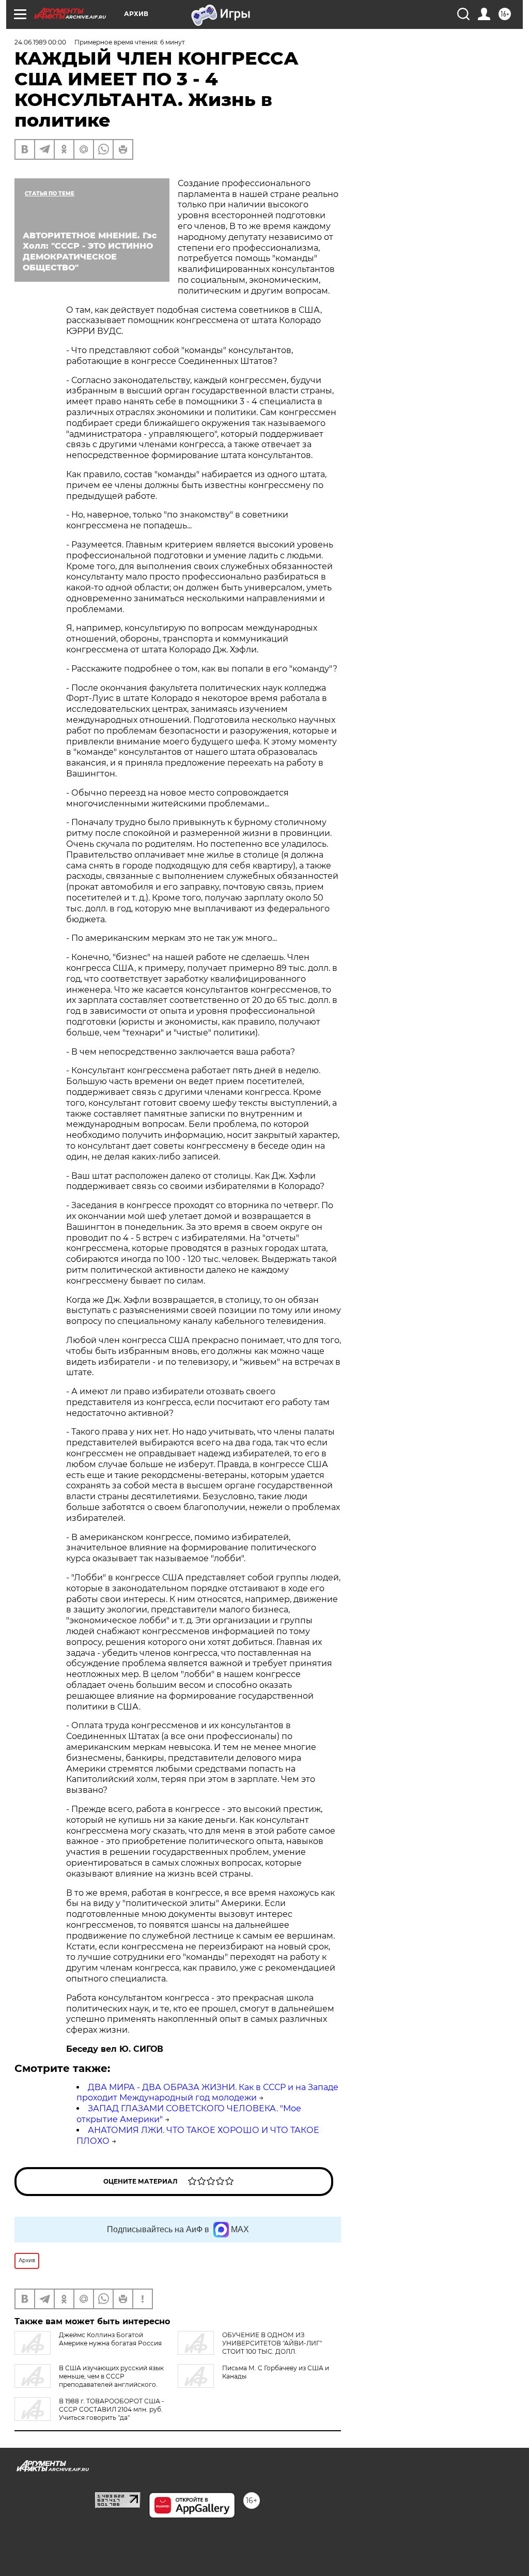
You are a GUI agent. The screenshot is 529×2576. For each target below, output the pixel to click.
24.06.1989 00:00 (40, 42)
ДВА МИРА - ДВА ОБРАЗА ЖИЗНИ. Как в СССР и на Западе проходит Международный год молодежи (207, 2093)
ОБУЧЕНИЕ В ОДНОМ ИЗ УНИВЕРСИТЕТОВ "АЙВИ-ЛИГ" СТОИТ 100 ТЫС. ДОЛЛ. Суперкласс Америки (250, 2347)
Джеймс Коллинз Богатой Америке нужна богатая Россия (110, 2339)
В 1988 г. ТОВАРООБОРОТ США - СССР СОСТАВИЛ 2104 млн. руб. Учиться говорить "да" (112, 2409)
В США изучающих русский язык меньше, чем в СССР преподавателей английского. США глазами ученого (89, 2380)
